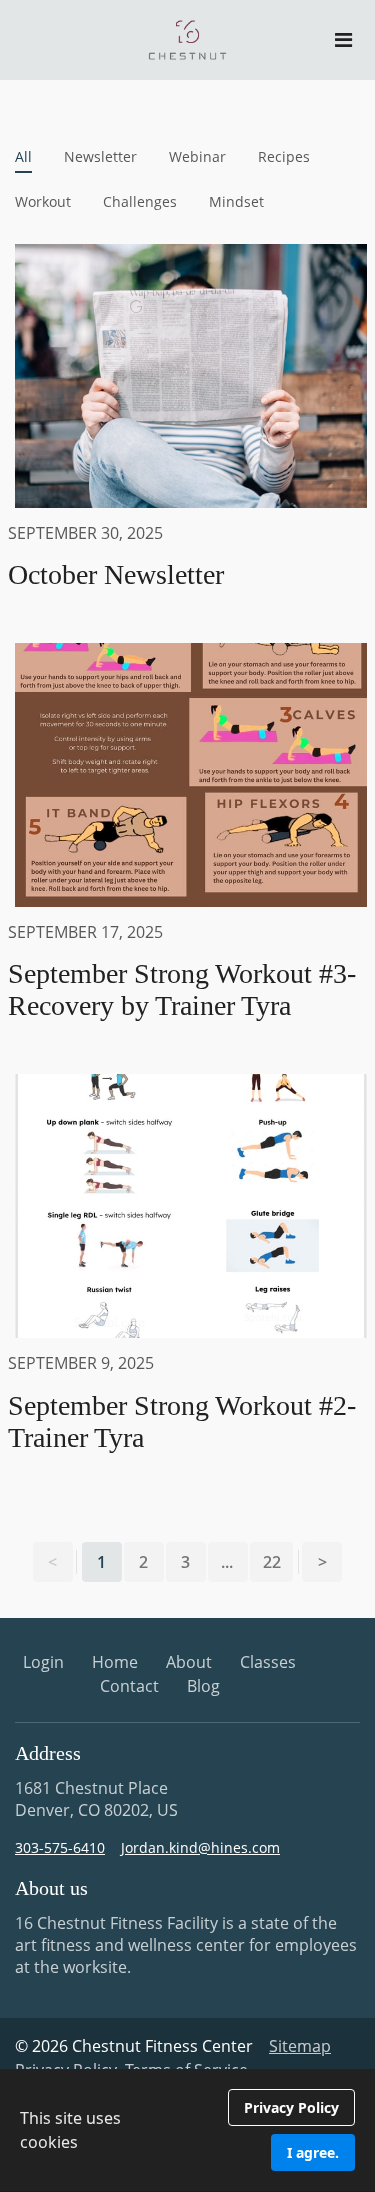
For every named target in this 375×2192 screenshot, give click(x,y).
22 (272, 1562)
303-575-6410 (60, 1847)
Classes (268, 1662)
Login (43, 1662)
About (189, 1662)
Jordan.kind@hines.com (200, 1847)
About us (51, 1888)
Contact (129, 1686)
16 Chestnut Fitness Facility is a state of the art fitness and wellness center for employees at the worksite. (186, 1945)
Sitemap (300, 2046)
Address (48, 1753)
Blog (203, 1686)
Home (115, 1662)
